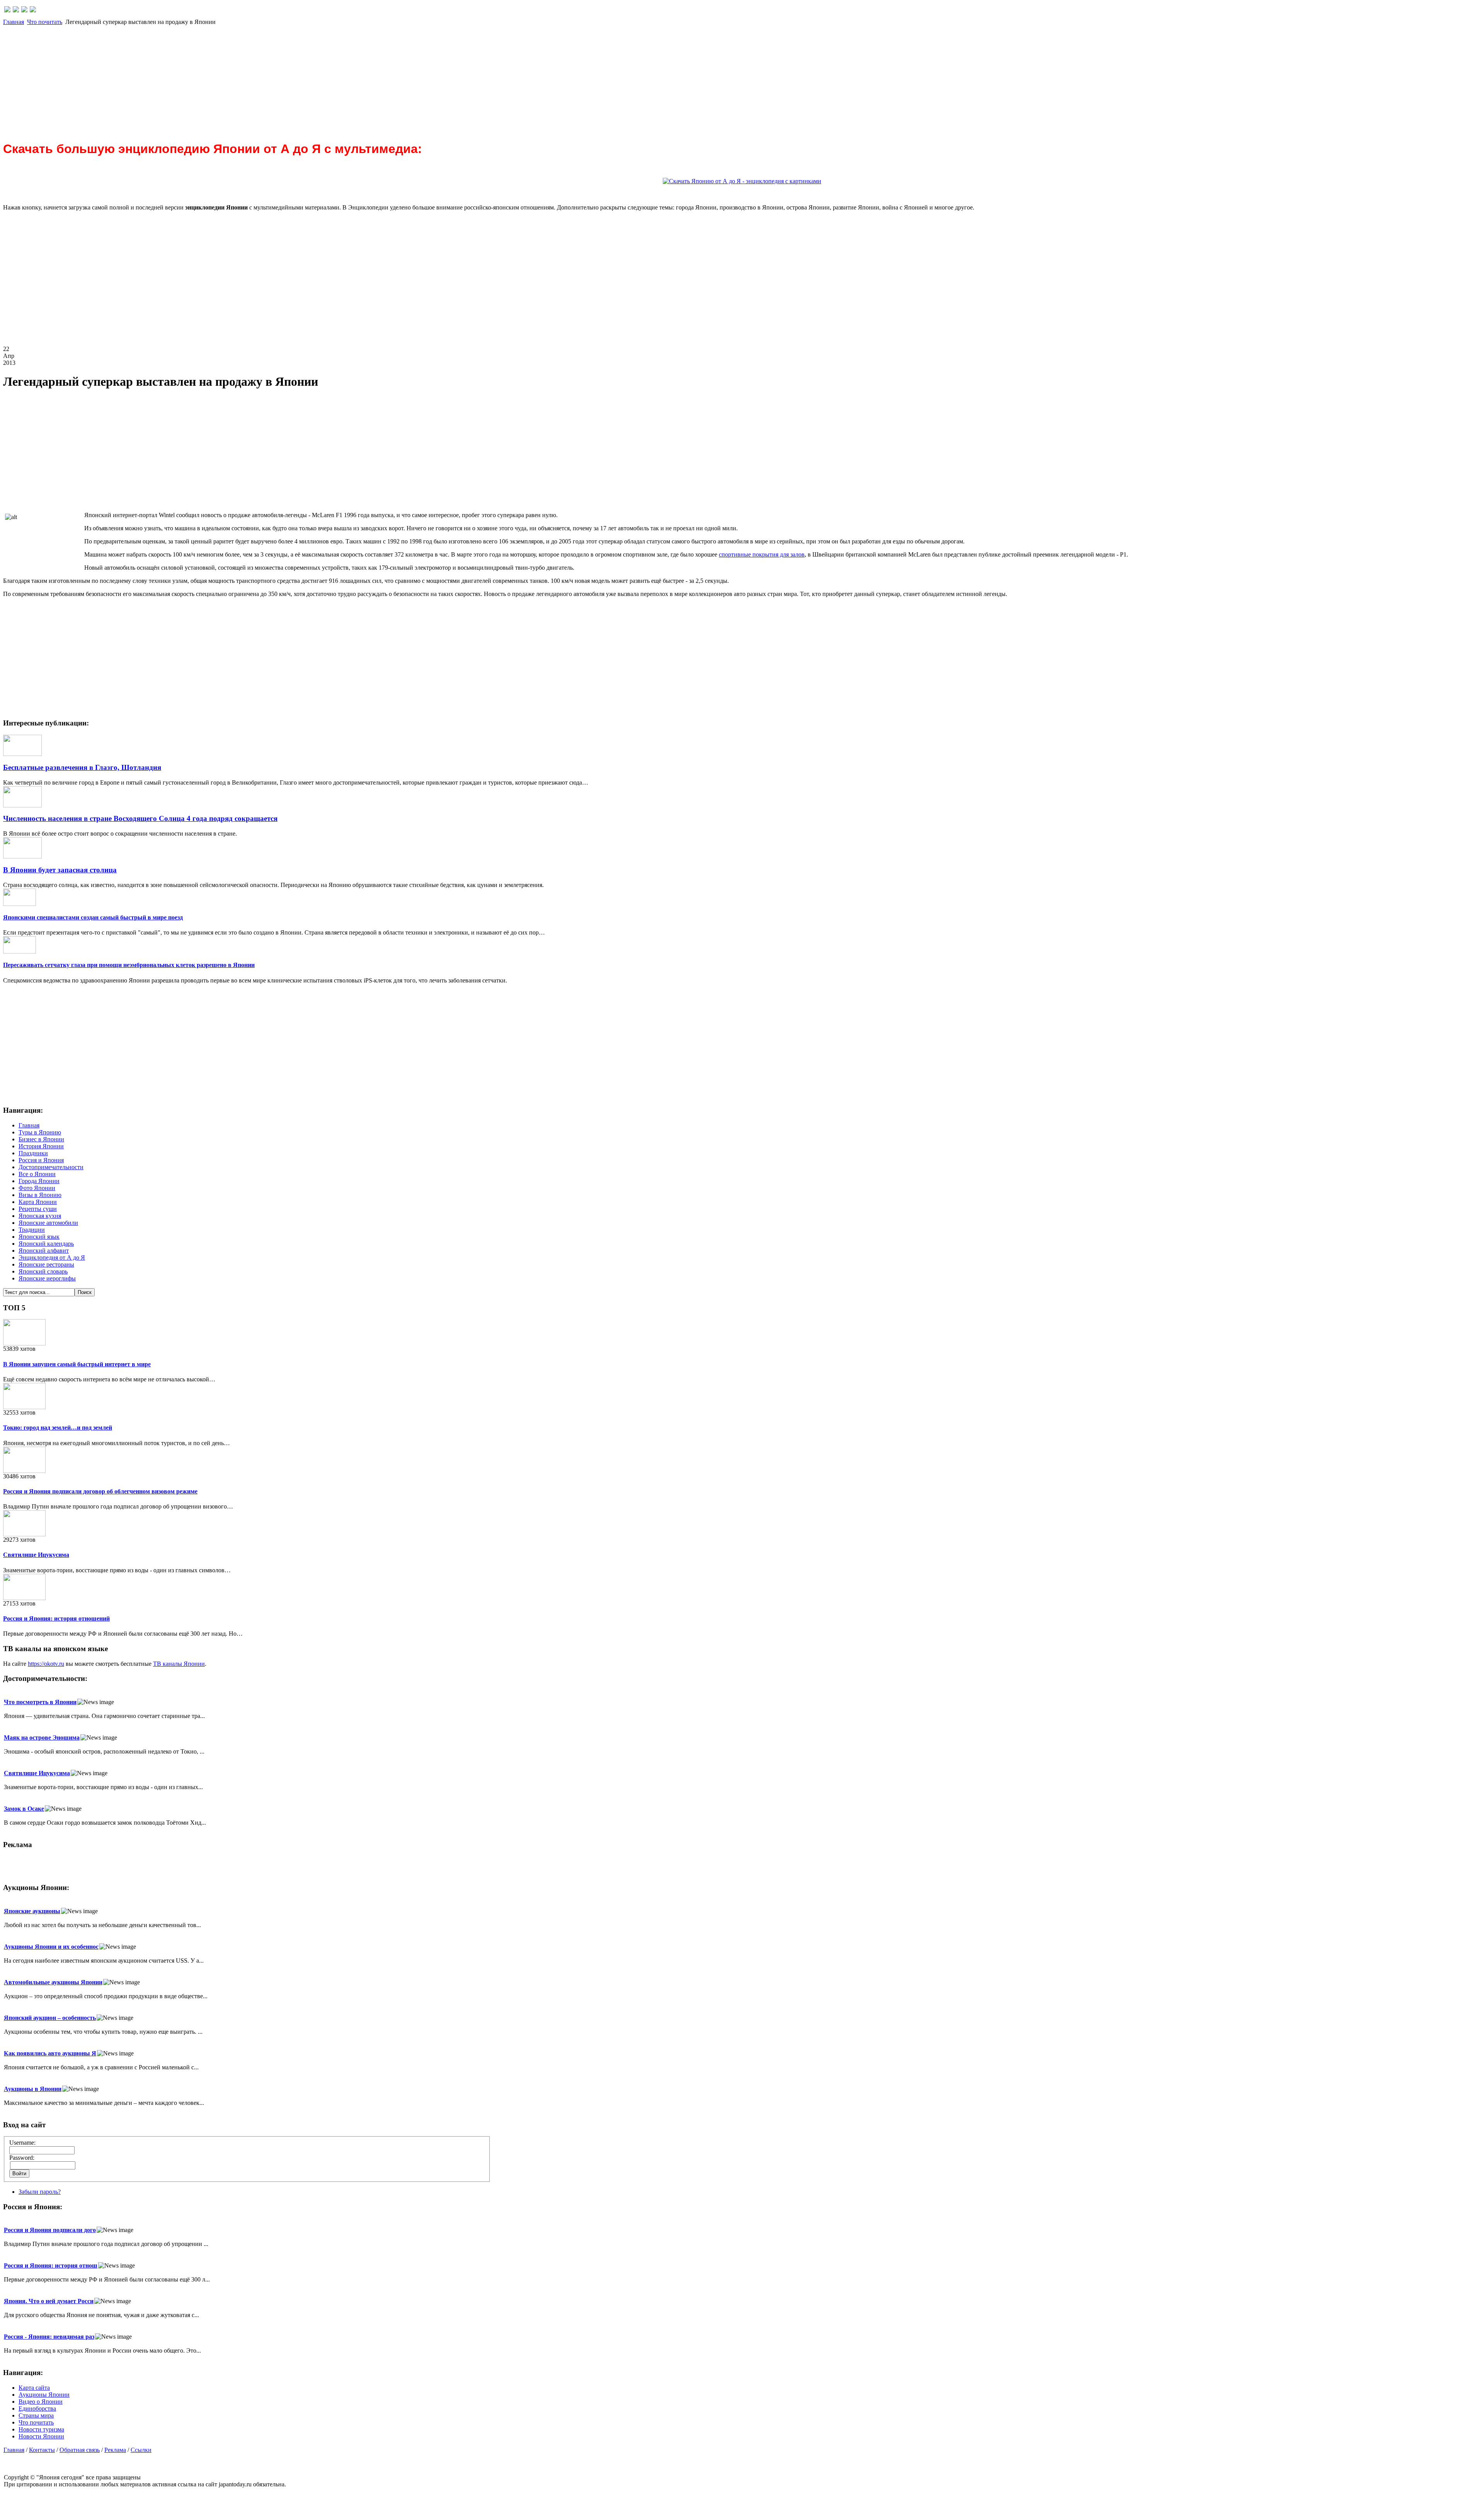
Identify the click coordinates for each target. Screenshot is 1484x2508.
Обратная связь (80, 2450)
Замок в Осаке (24, 1809)
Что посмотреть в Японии (40, 1702)
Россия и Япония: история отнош (51, 2265)
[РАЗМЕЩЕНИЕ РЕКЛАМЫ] (33, 10)
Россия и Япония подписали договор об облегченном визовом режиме (100, 1491)
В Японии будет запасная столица (60, 870)
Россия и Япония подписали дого (50, 2230)
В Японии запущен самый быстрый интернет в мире (77, 1364)
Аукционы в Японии (33, 2089)
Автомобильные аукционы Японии (53, 1982)
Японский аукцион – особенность (50, 2018)
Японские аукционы (32, 1911)
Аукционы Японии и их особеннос (51, 1947)
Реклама (115, 2450)
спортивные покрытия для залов (762, 554)
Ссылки (141, 2450)
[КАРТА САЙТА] (16, 10)
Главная (14, 22)
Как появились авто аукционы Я (50, 2053)
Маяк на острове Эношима (42, 1738)
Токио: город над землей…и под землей (58, 1428)
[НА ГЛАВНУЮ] (7, 10)
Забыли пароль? (40, 2192)
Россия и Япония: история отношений (56, 1618)
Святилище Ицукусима (36, 1555)
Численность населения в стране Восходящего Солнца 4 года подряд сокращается (140, 818)
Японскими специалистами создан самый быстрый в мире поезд (93, 917)
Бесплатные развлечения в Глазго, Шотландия (82, 767)
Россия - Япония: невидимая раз (49, 2337)
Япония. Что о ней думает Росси (49, 2301)
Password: (22, 2158)
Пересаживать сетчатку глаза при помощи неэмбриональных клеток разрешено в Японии (129, 965)
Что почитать (45, 22)
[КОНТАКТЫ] (24, 10)
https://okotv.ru (46, 1664)
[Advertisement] (235, 80)
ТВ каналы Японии (179, 1664)
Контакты (42, 2450)
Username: (22, 2143)
